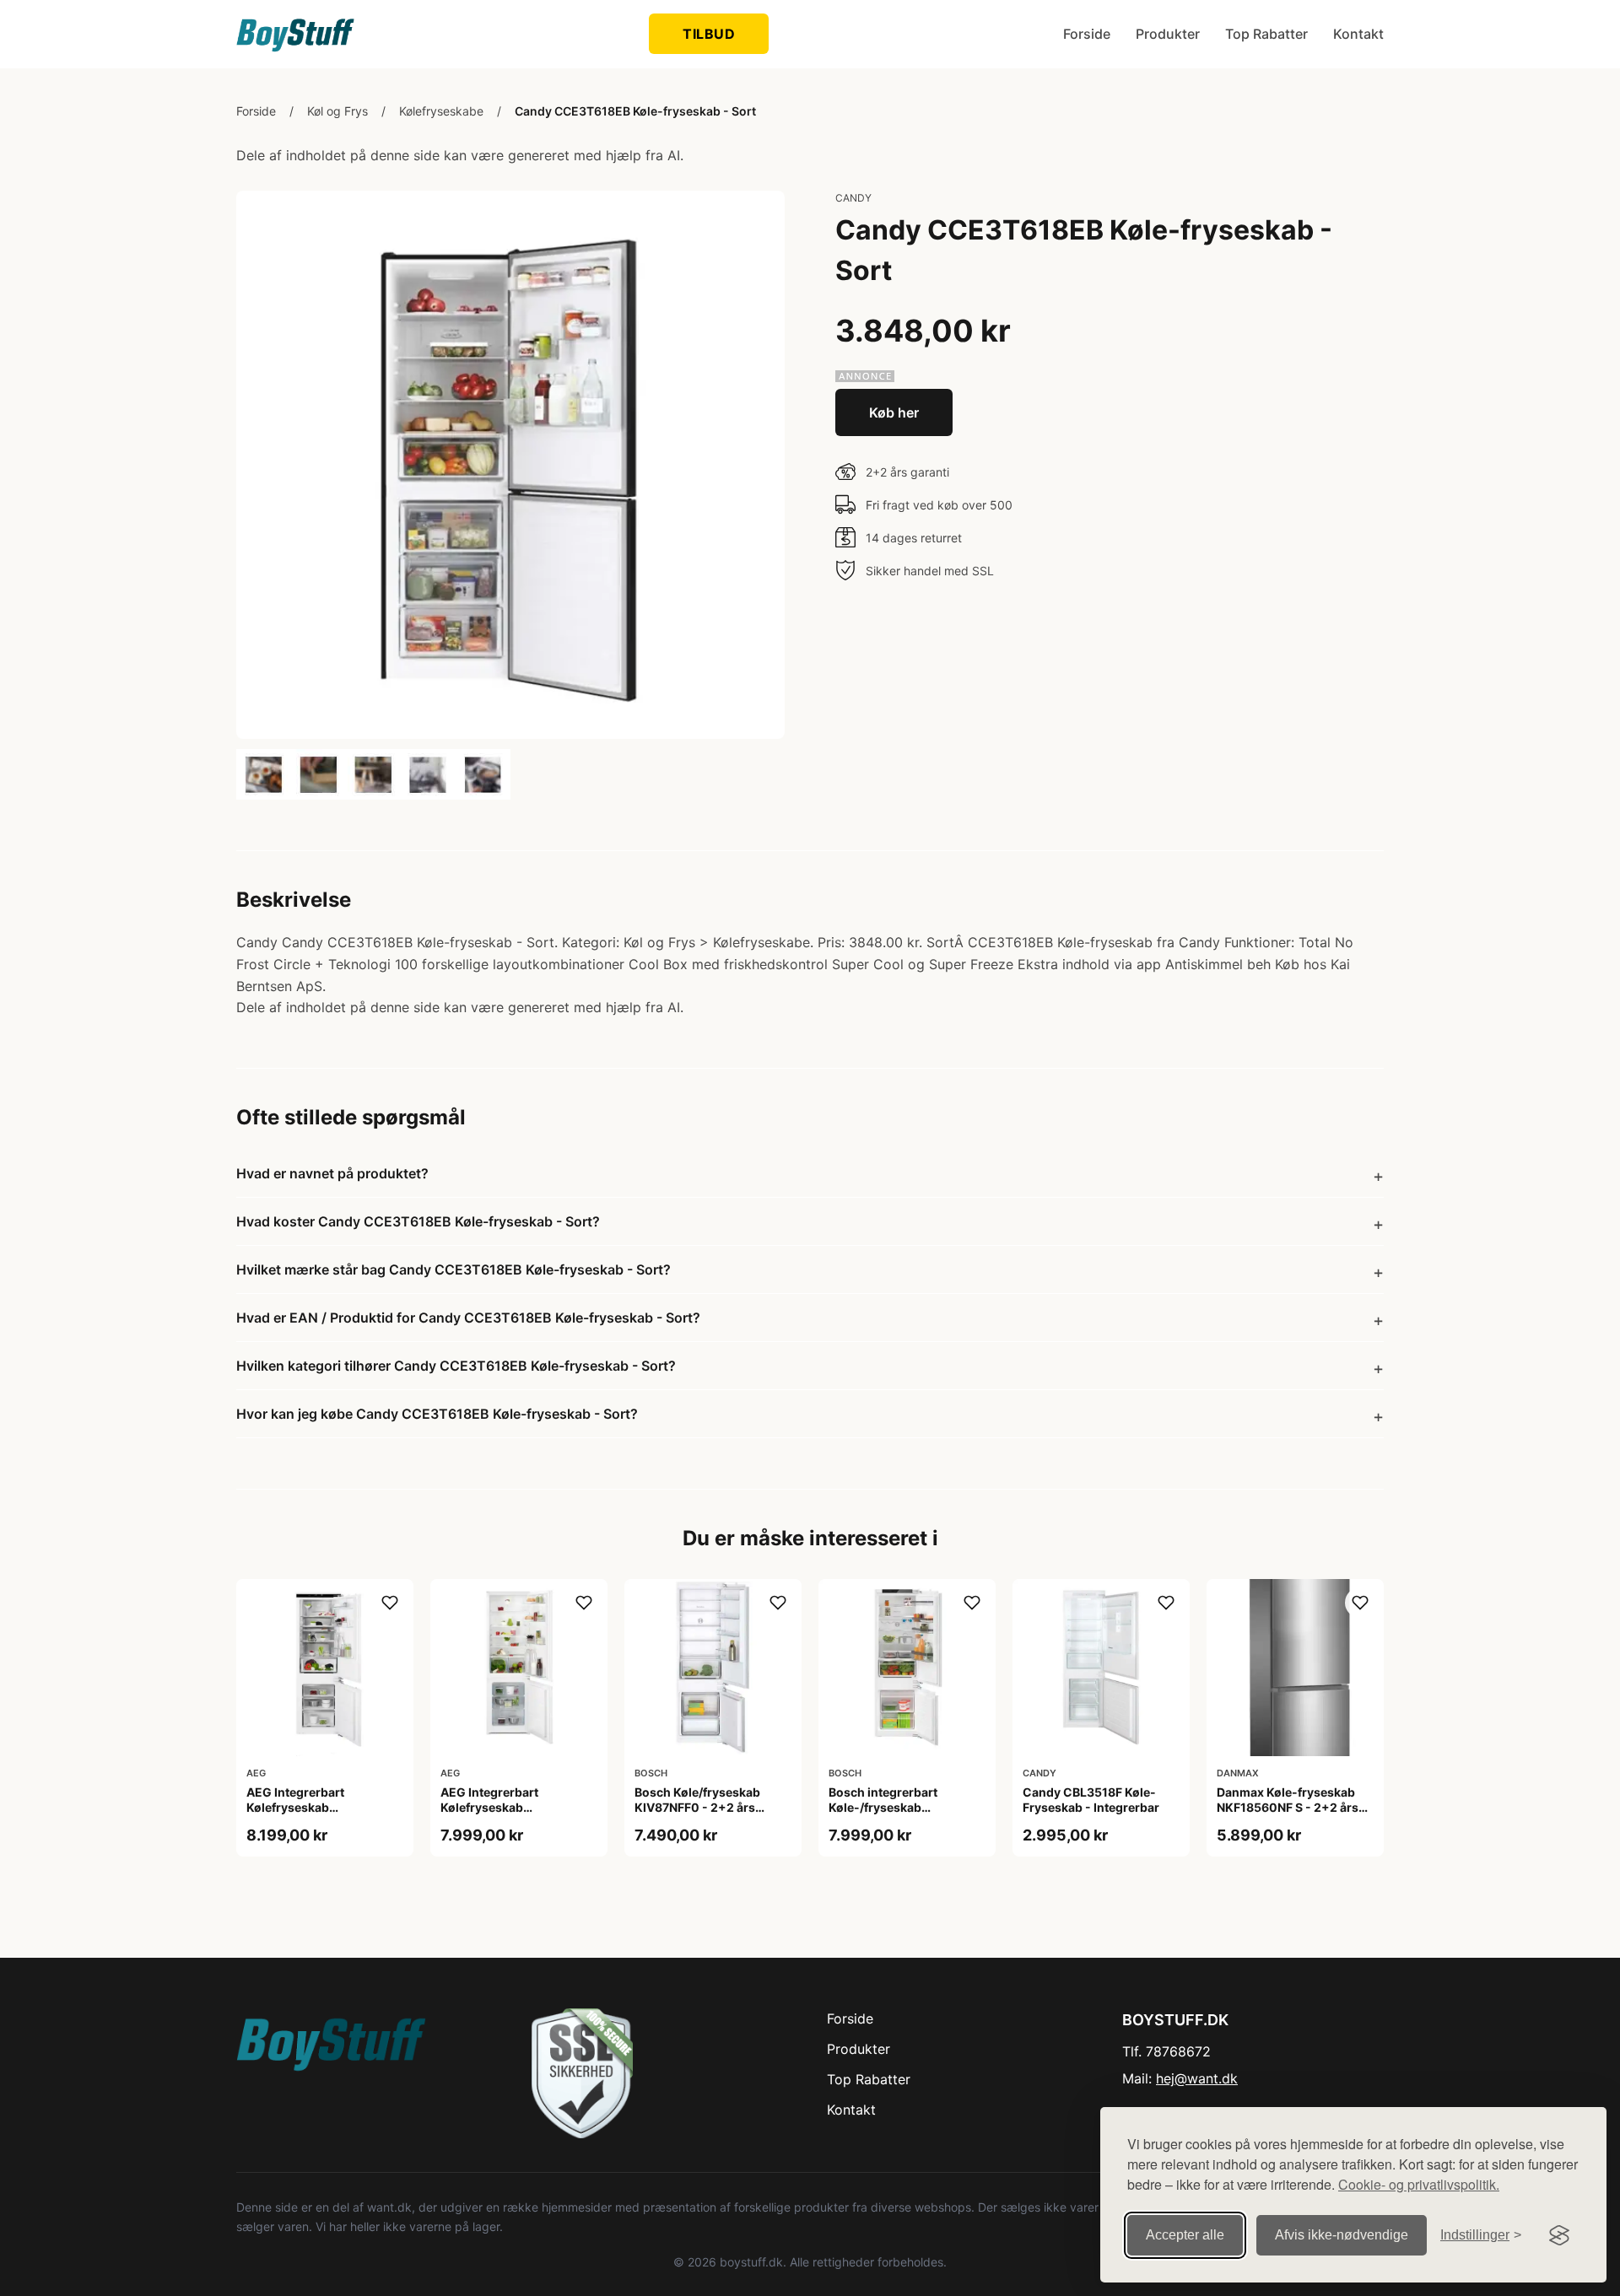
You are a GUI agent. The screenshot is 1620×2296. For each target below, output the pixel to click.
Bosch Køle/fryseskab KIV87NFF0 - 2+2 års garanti (697, 1807)
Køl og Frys (337, 111)
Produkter (1168, 34)
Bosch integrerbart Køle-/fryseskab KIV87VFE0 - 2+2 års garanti (889, 1815)
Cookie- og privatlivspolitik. (1419, 2184)
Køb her (894, 412)
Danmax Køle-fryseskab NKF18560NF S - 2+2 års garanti (1288, 1807)
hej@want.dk (1197, 2078)
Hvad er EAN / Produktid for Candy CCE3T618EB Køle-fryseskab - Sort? (468, 1318)
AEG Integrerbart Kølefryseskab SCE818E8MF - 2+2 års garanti (313, 1815)
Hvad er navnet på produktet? (332, 1173)
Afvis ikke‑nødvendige (1342, 2235)
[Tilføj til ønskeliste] (390, 1603)
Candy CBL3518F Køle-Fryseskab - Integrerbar (1091, 1800)
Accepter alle (1185, 2235)
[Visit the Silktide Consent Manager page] (1559, 2235)
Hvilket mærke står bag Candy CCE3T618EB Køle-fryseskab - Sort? (454, 1269)
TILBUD (709, 34)
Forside (1087, 34)
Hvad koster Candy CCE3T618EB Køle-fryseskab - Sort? (418, 1221)
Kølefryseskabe (441, 111)
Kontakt (1358, 34)
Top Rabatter (1266, 34)
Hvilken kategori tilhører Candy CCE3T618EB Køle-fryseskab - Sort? (456, 1366)
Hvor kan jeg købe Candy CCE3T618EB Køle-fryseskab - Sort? (437, 1414)
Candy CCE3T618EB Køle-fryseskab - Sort (635, 111)
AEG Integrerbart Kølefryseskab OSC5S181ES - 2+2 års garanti (506, 1815)
